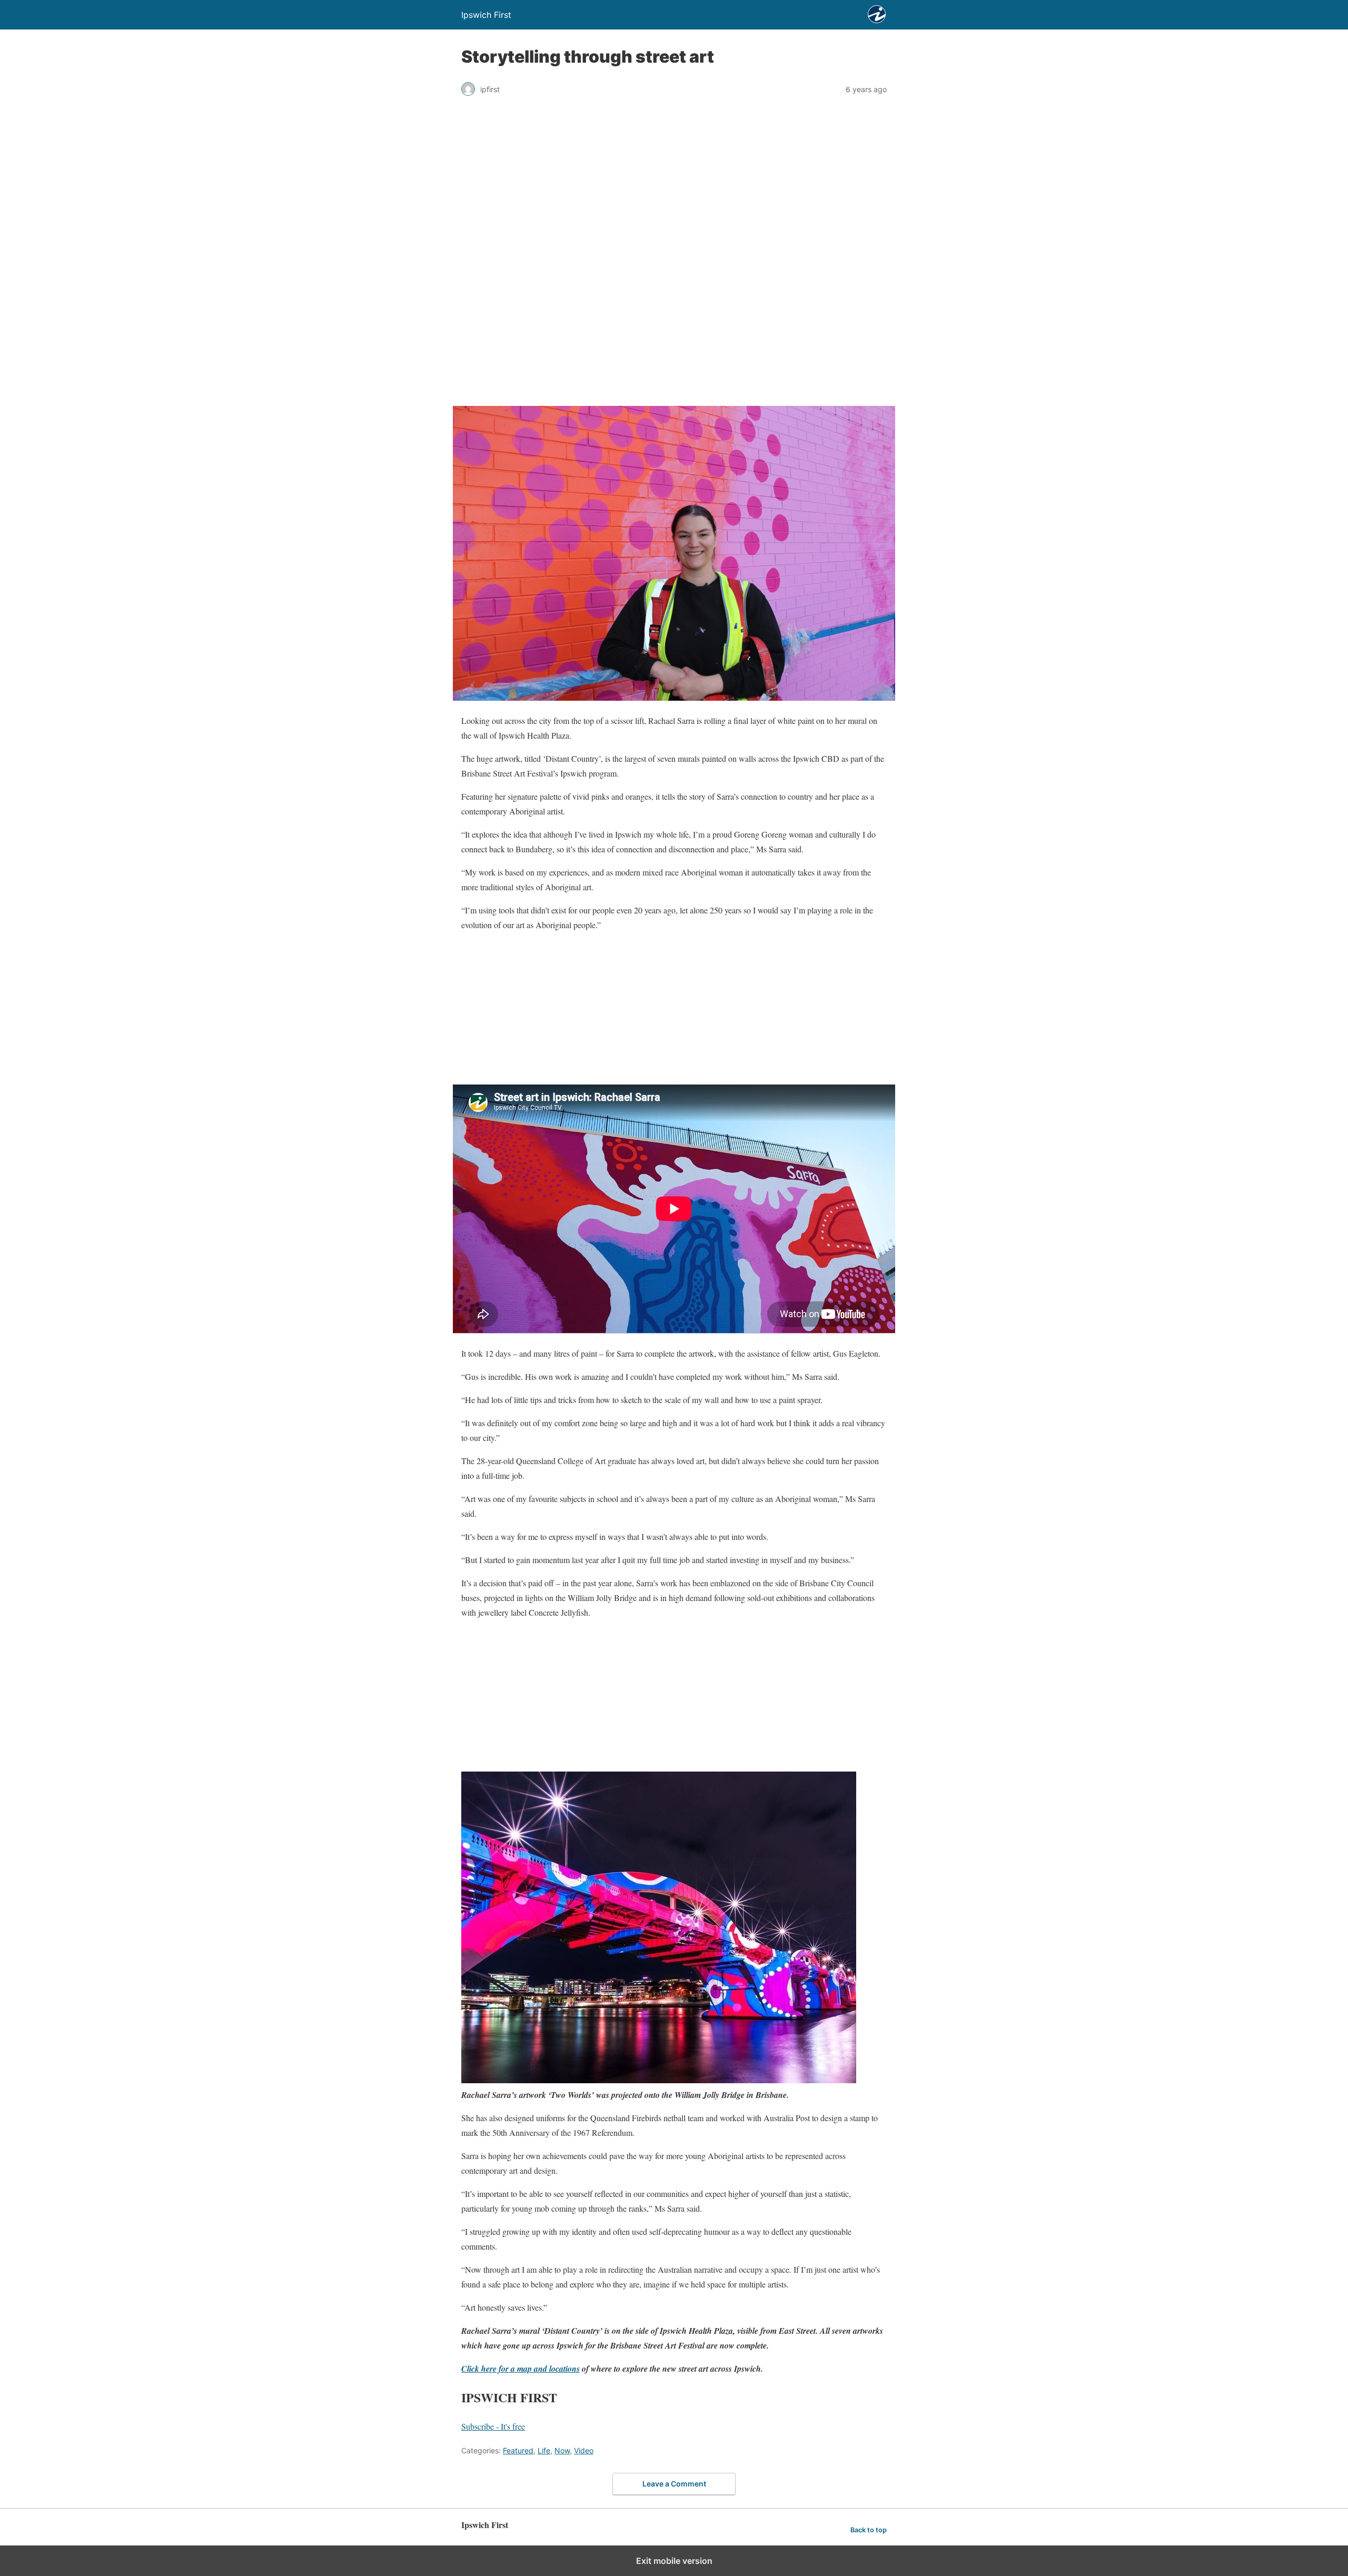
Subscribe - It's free (493, 2426)
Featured (518, 2450)
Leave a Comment (674, 2484)
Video (584, 2450)
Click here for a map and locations (521, 2369)
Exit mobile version (674, 2561)
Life (544, 2450)
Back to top (869, 2530)
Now (562, 2450)
